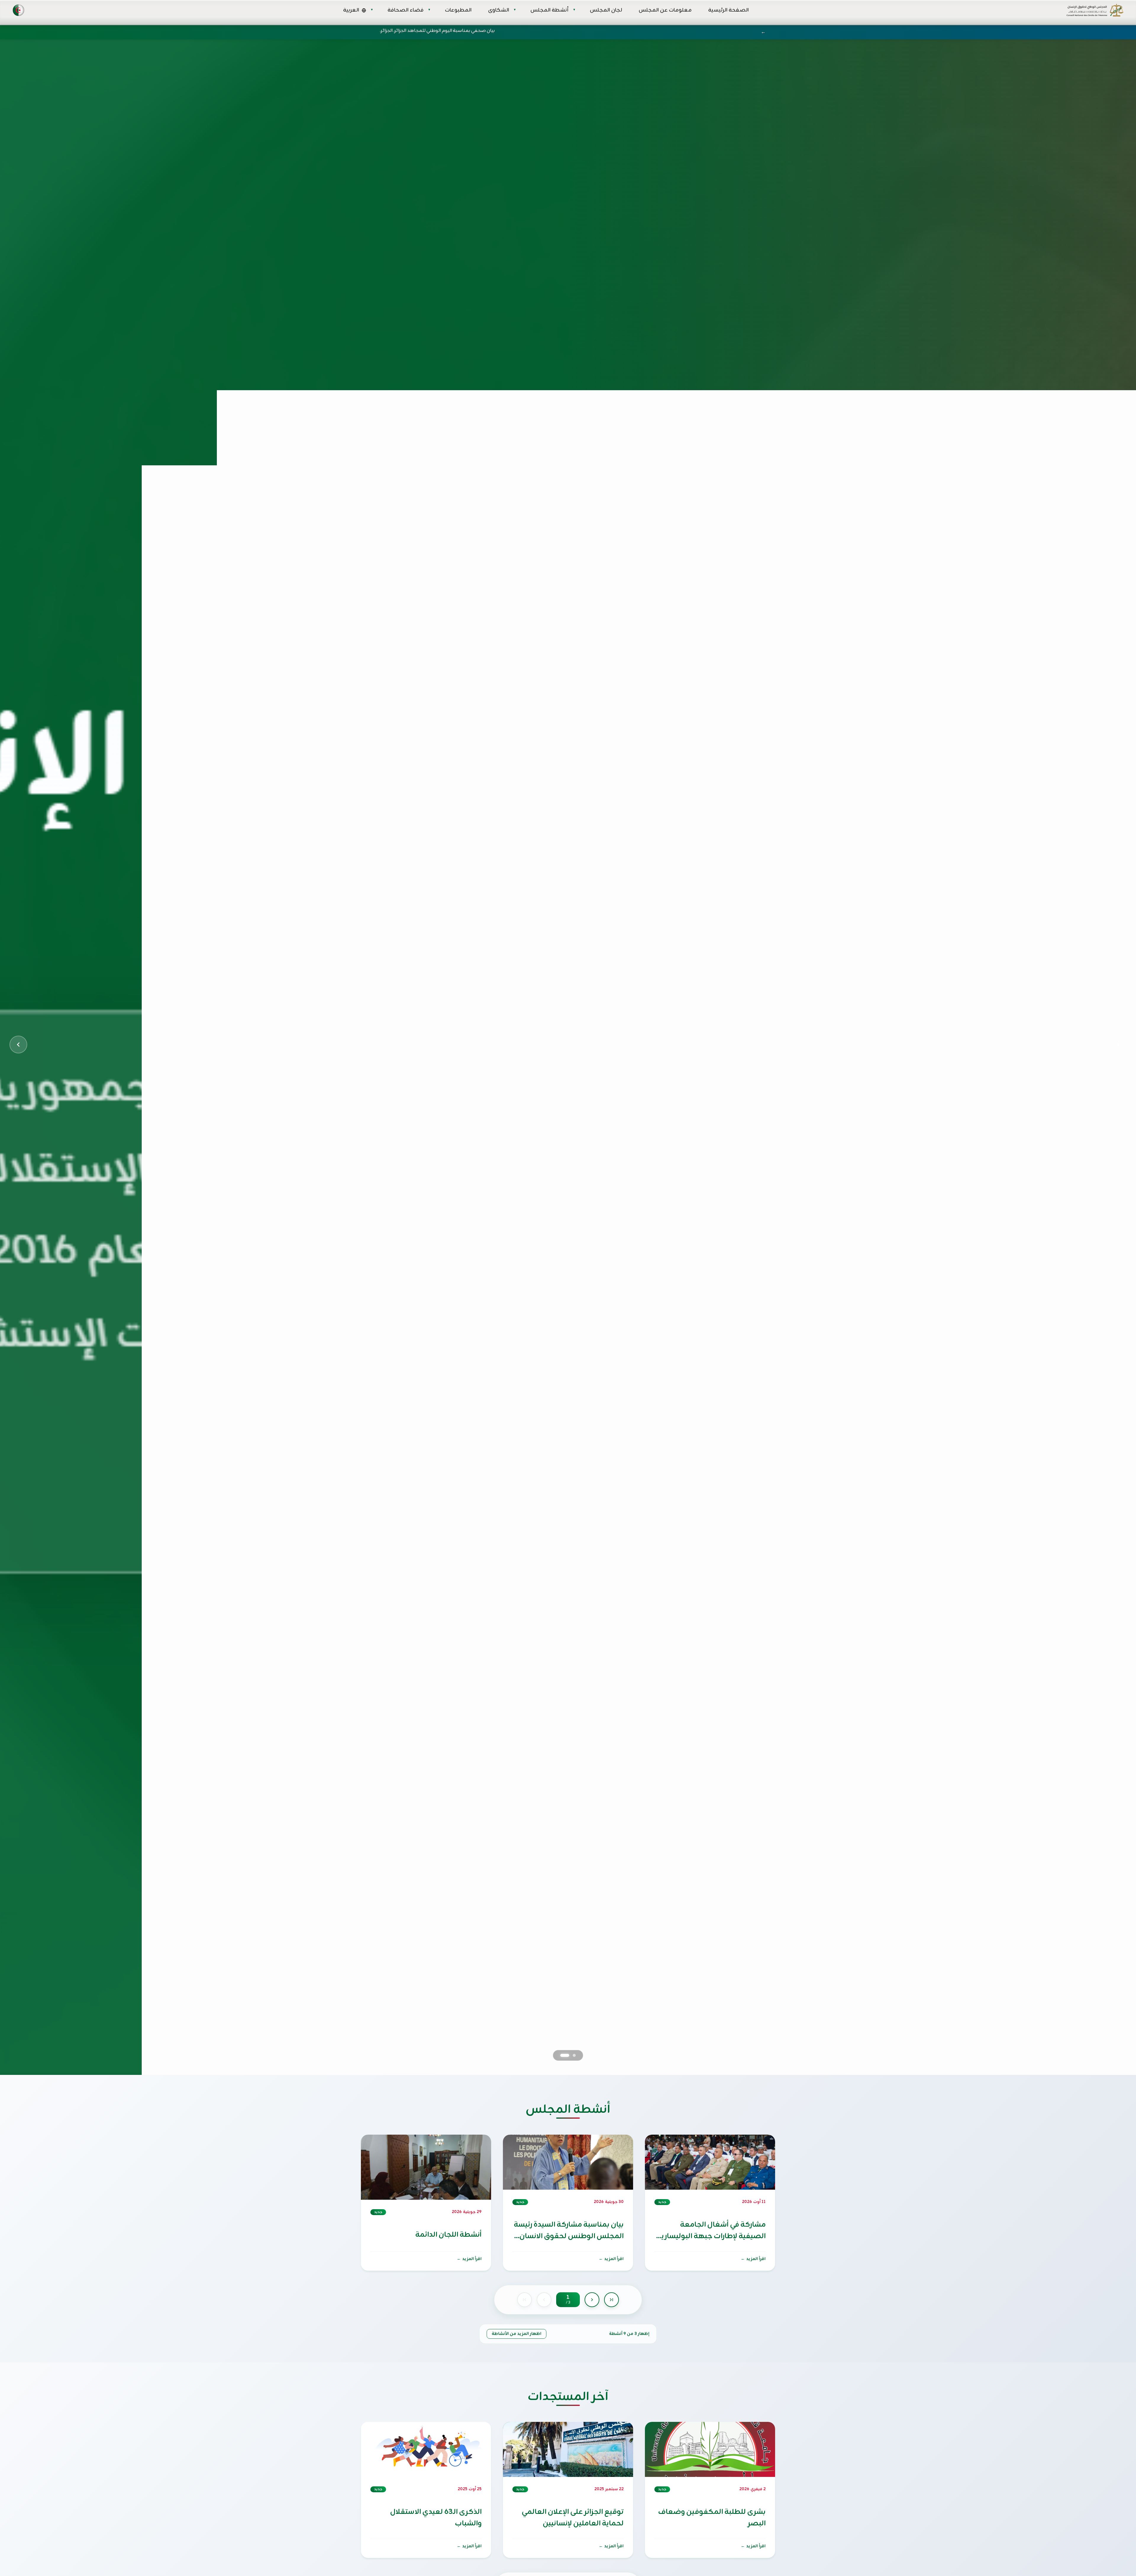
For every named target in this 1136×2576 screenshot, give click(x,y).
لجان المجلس (606, 10)
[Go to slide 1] (571, 2055)
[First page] (525, 2300)
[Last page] (611, 2300)
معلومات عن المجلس (665, 10)
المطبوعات (458, 10)
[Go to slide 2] (562, 2055)
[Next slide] (1118, 1045)
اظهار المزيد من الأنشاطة (517, 2334)
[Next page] (592, 2300)
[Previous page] (544, 2300)
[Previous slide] (18, 1045)
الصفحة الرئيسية (728, 10)
